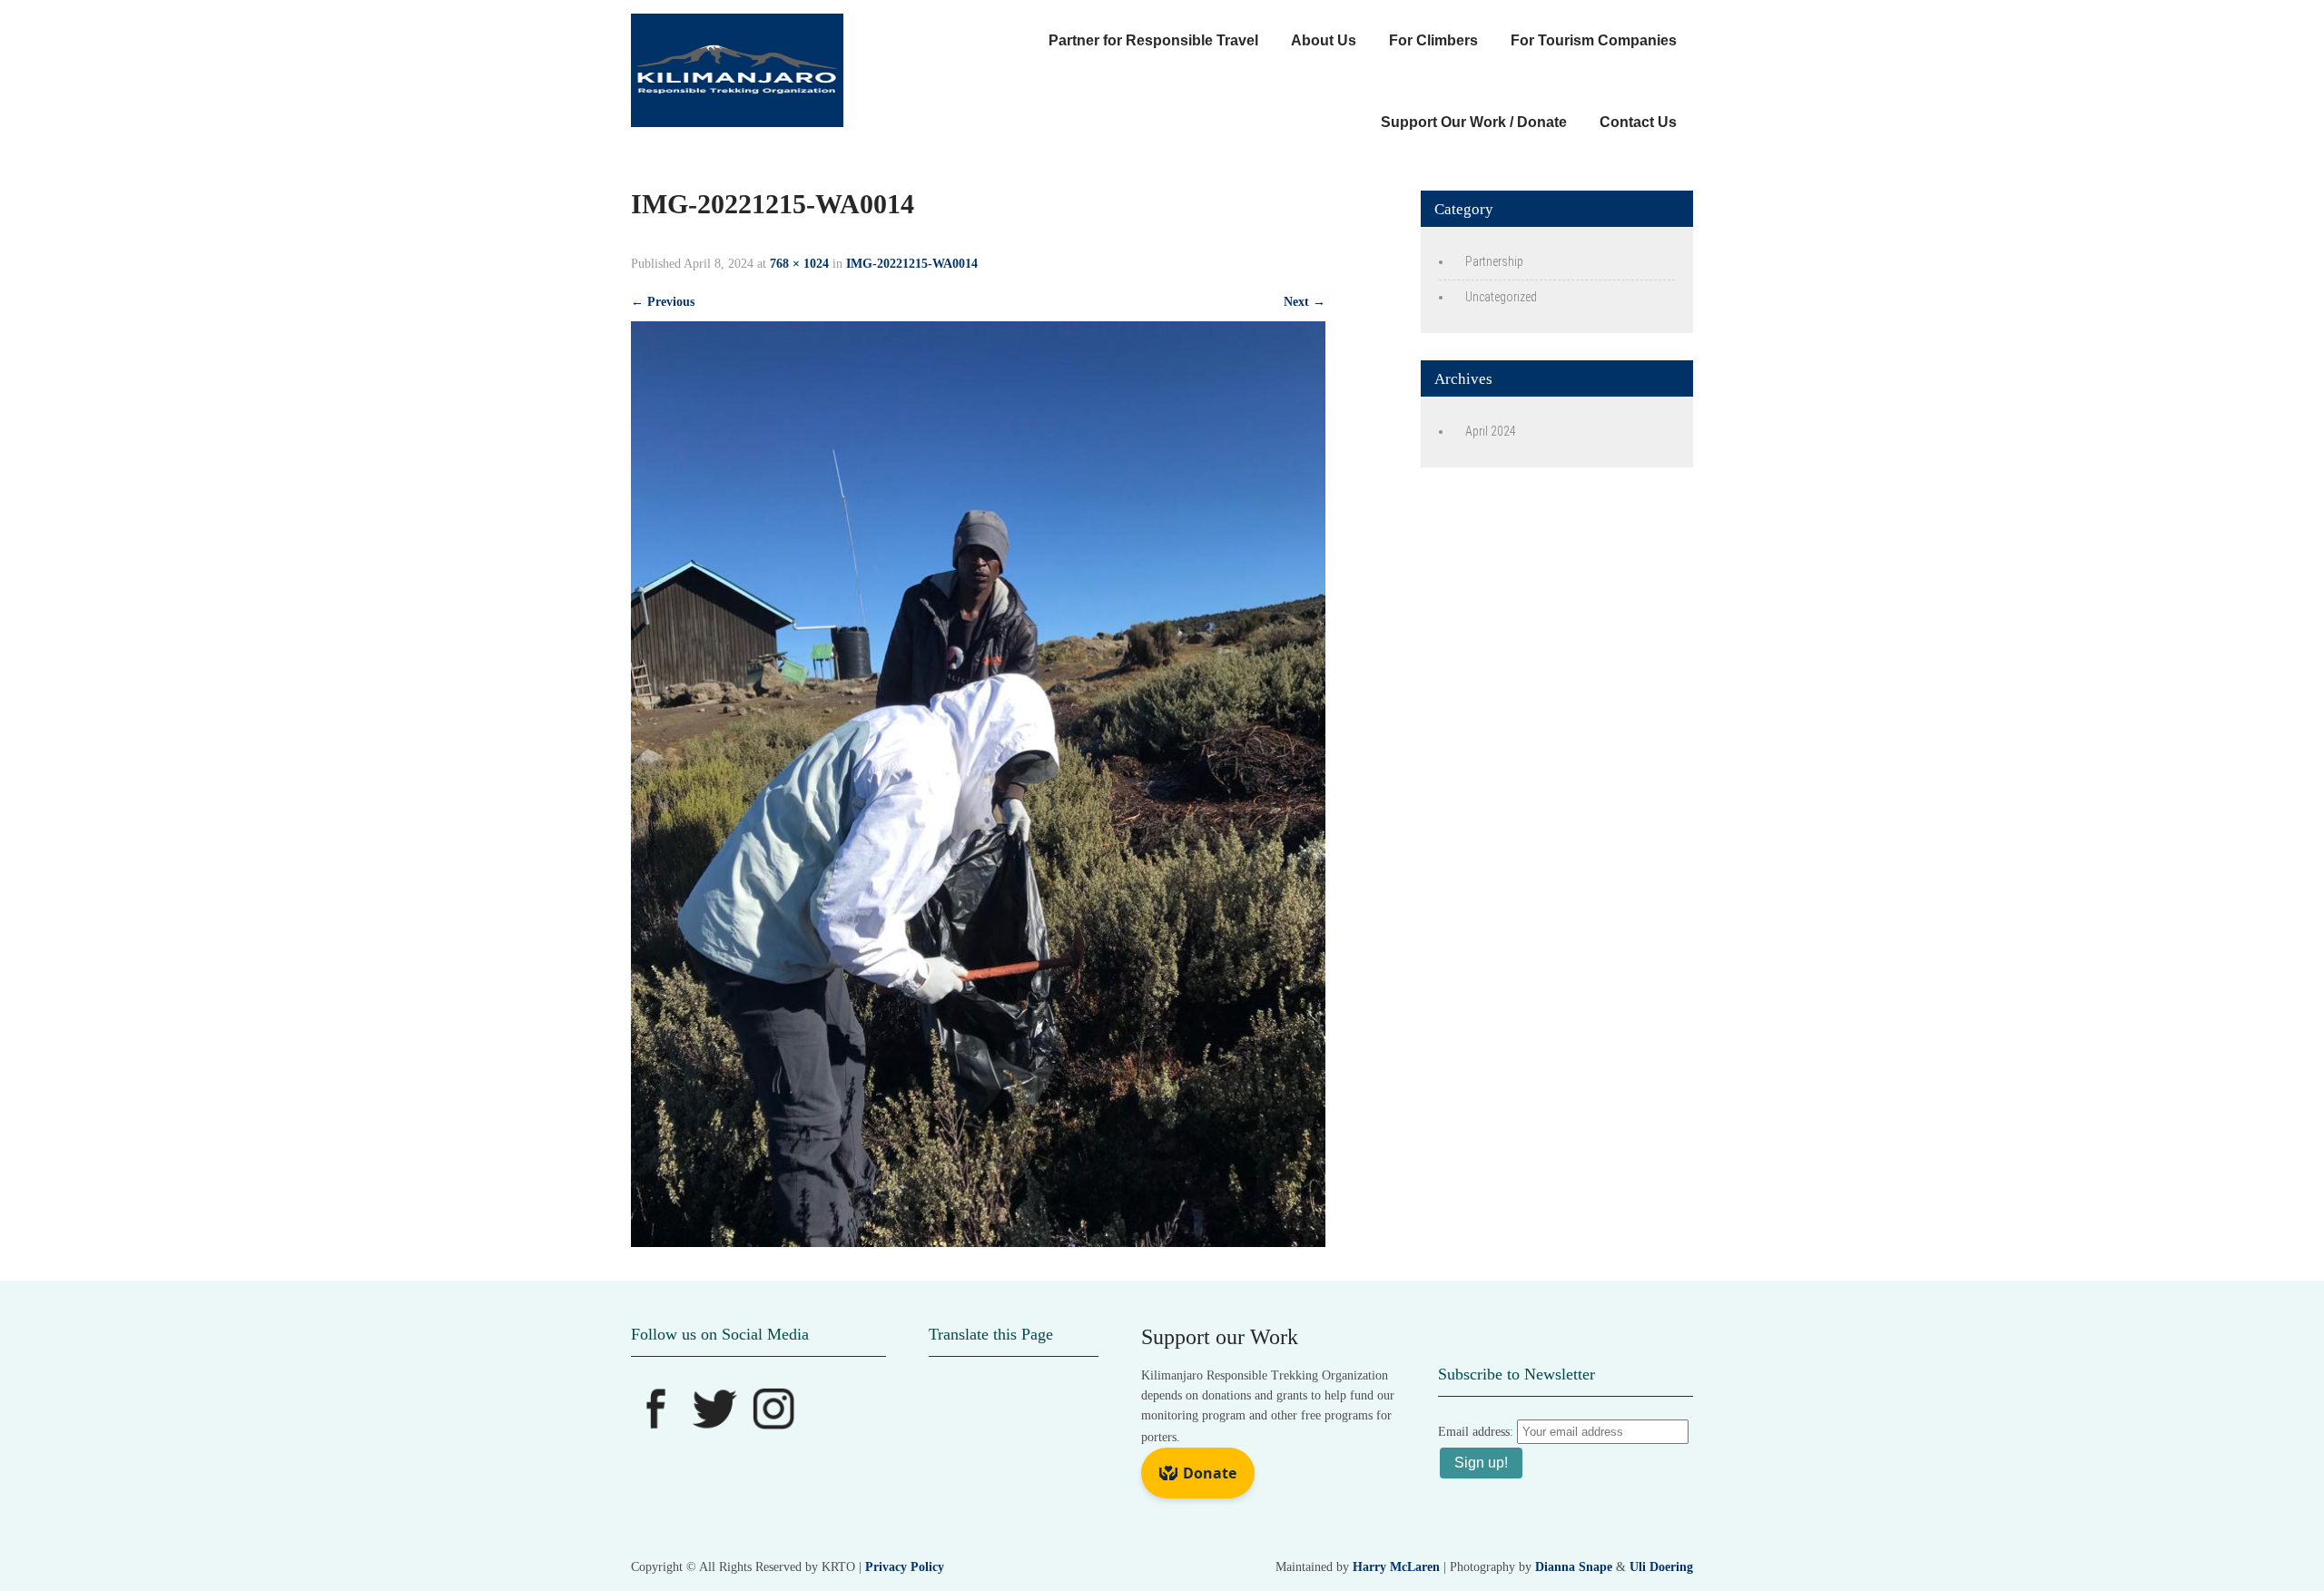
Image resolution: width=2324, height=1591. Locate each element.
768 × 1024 (799, 264)
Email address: (1477, 1432)
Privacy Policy (905, 1567)
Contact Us (1638, 122)
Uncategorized (1501, 297)
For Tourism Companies (1594, 40)
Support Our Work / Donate (1474, 122)
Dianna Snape (1574, 1567)
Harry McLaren (1396, 1567)
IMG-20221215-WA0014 (912, 264)
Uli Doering (1661, 1567)
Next (1305, 302)
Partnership (1494, 261)
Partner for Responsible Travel (1153, 40)
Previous (663, 302)
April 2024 (1491, 431)
